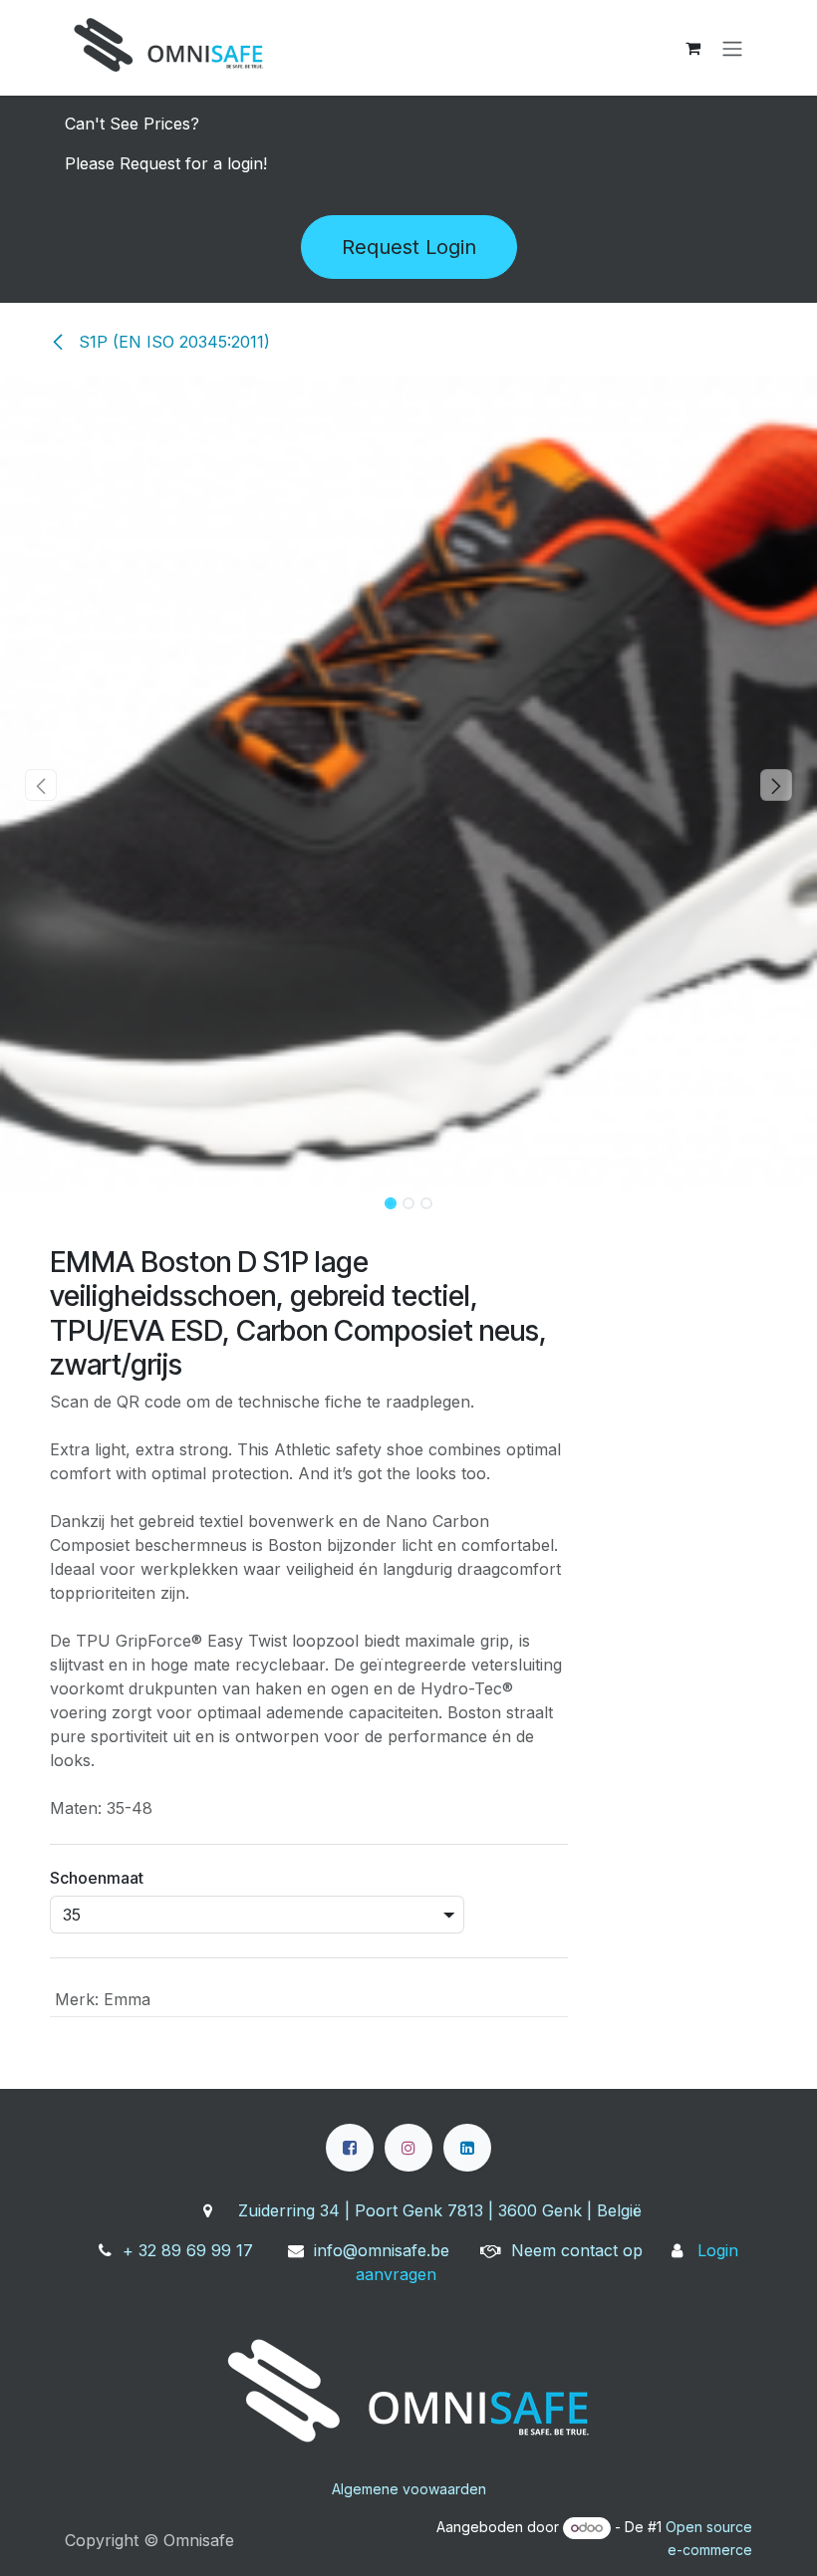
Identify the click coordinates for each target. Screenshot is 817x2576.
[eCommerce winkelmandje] (692, 48)
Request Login (409, 247)
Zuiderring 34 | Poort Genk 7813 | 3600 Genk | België (440, 2210)
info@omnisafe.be (382, 2250)
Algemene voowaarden (409, 2489)
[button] (41, 785)
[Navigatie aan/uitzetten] (732, 48)
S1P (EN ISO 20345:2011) (172, 342)
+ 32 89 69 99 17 (188, 2250)
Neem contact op (577, 2250)
